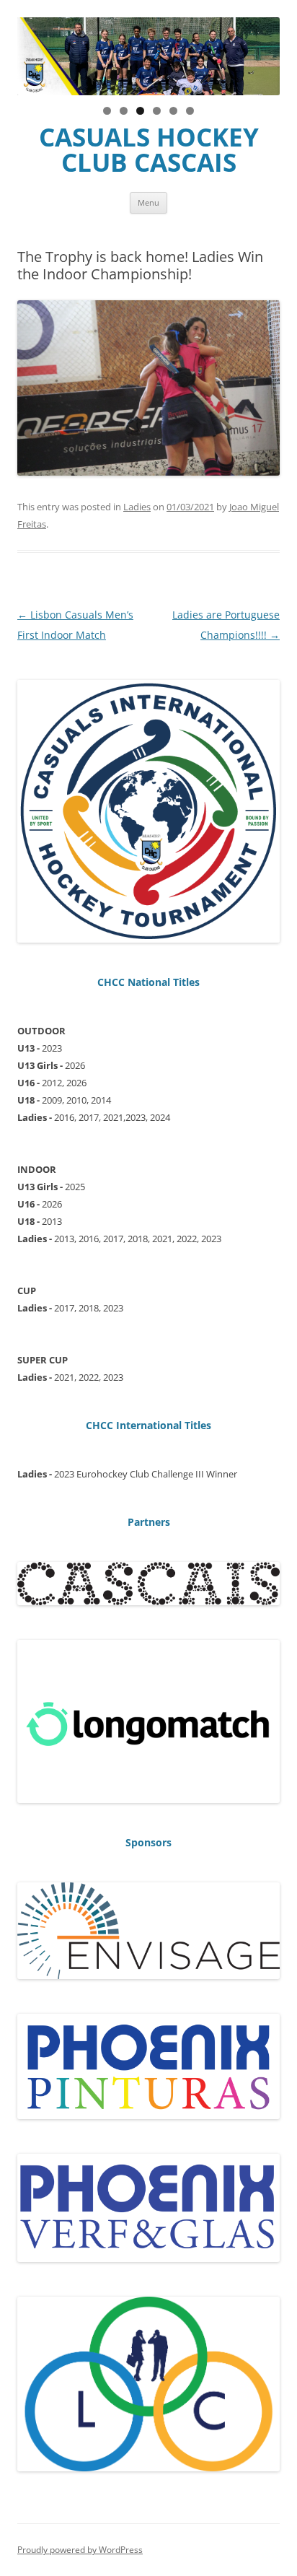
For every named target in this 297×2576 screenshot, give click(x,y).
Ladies (137, 507)
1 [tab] (107, 111)
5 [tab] (173, 111)
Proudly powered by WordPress (80, 2550)
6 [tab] (190, 111)
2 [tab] (124, 111)
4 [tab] (157, 111)
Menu (148, 202)
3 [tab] (140, 111)
